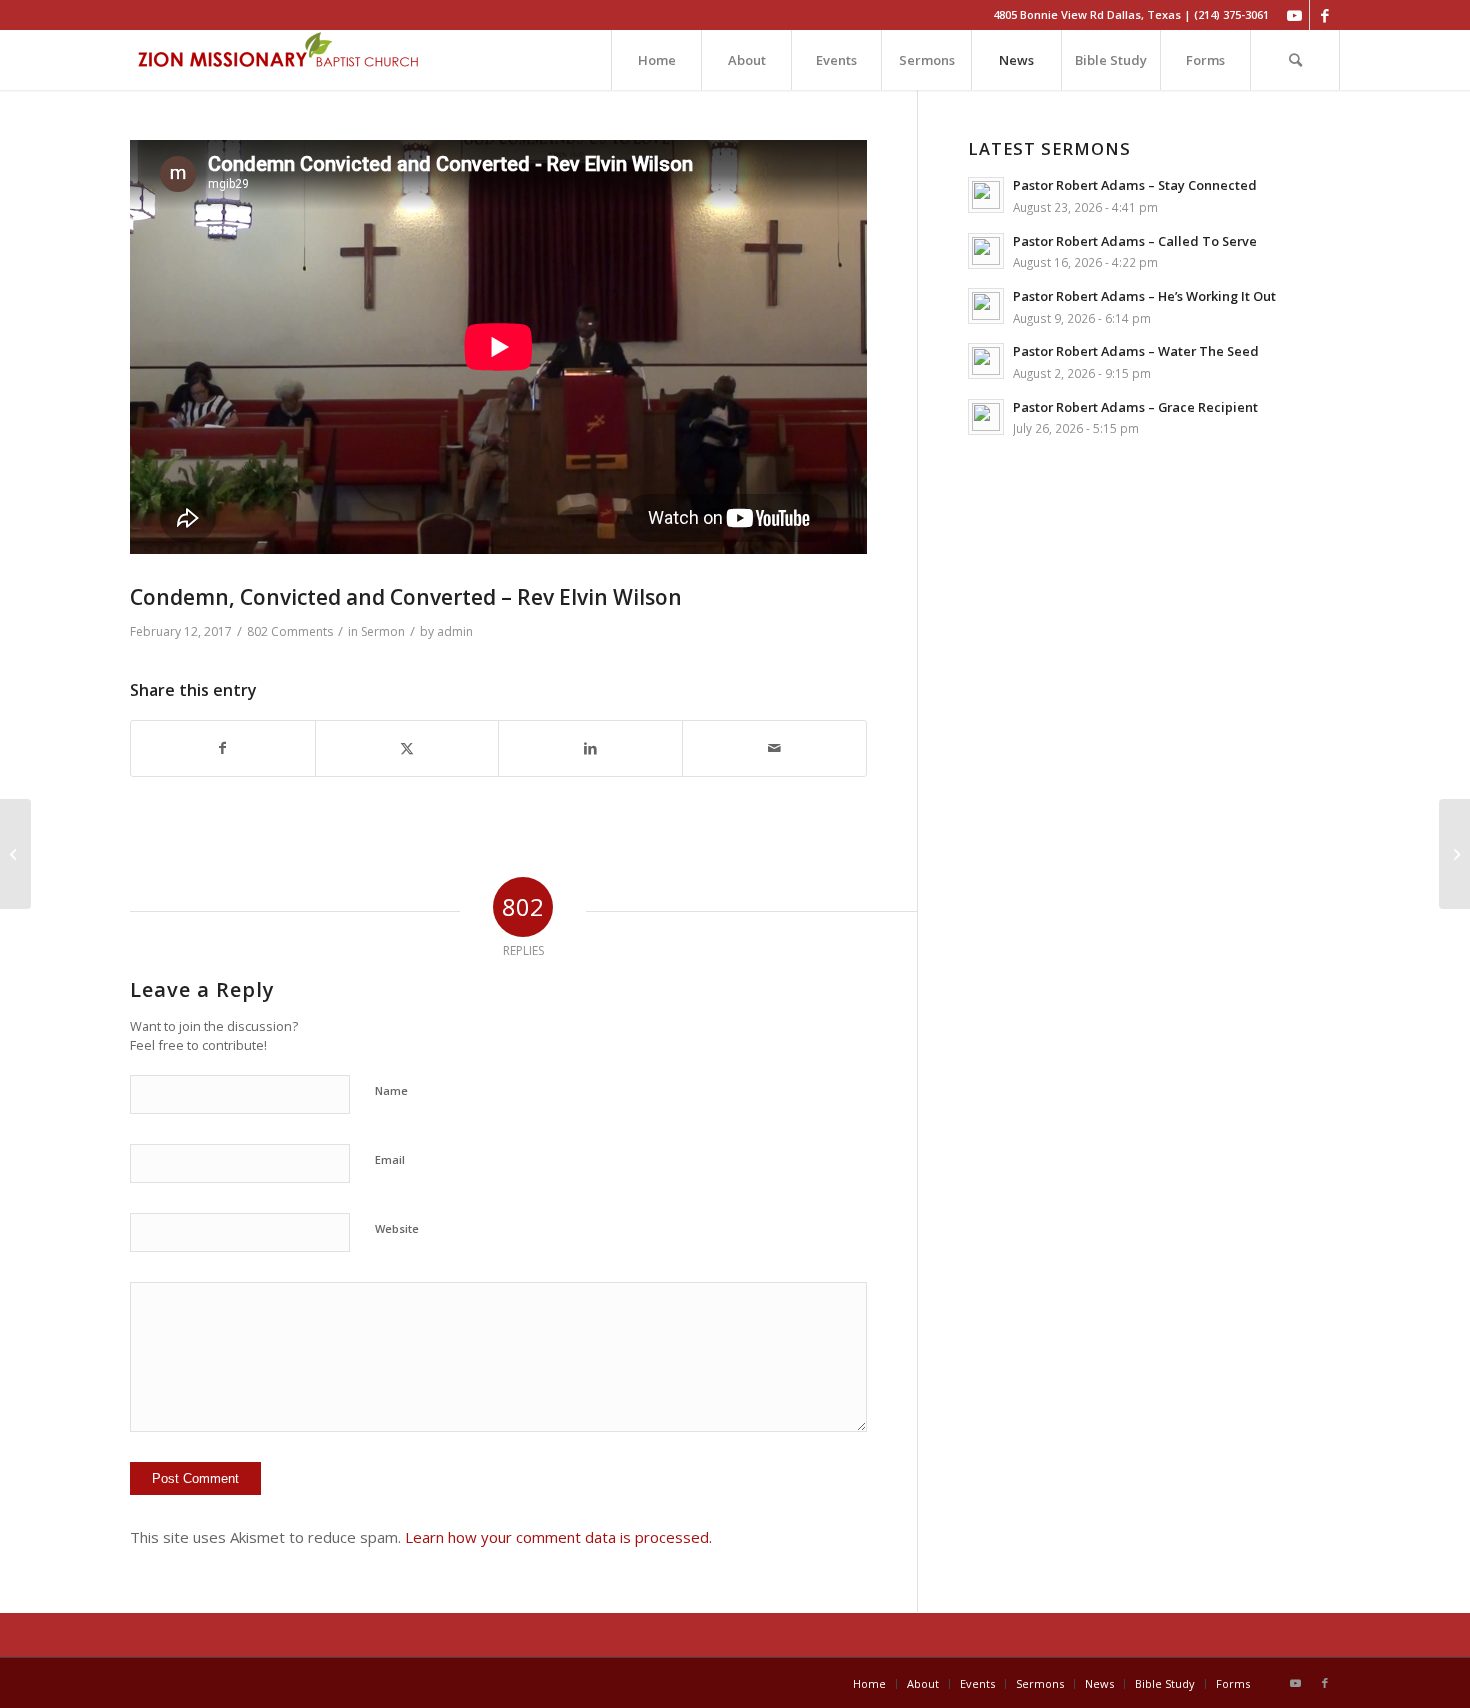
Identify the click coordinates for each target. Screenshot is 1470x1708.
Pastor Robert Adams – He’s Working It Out (1144, 296)
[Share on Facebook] (223, 748)
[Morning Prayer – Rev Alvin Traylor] (1454, 854)
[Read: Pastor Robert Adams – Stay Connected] (986, 195)
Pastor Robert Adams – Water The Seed (1136, 351)
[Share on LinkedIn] (590, 748)
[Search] (1295, 60)
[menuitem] (656, 60)
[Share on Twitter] (407, 748)
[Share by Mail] (774, 748)
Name (391, 1090)
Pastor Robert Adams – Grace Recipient (1135, 407)
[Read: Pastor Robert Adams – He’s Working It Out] (986, 306)
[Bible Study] (15, 854)
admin (455, 631)
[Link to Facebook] (1325, 15)
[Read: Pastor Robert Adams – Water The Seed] (986, 361)
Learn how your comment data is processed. (558, 1537)
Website (397, 1228)
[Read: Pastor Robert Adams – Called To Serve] (986, 251)
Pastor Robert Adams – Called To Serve (1135, 241)
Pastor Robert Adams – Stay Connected (1135, 185)
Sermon (383, 631)
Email (390, 1159)
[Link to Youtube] (1294, 15)
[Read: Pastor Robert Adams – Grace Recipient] (986, 417)
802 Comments (290, 631)
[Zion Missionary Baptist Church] (280, 60)
